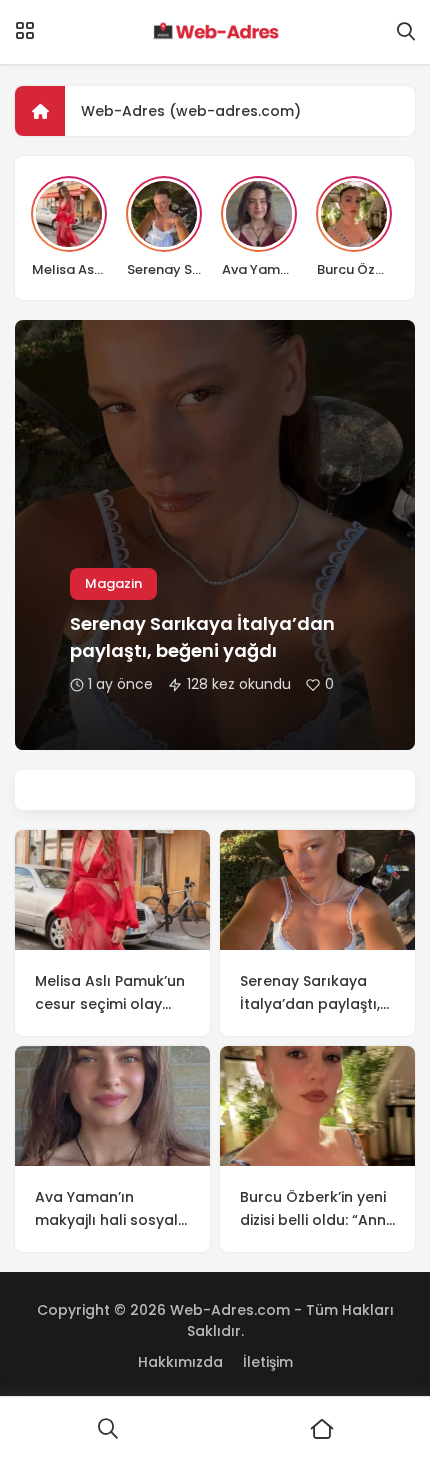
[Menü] (25, 31)
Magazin (113, 583)
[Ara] (107, 1429)
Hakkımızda (180, 1362)
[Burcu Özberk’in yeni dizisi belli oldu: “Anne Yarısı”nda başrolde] (317, 1106)
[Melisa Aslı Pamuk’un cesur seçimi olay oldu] (112, 890)
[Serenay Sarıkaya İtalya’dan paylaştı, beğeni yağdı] (317, 890)
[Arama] (406, 32)
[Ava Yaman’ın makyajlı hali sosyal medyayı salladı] (112, 1106)
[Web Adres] (215, 32)
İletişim (268, 1362)
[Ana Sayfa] (322, 1429)
